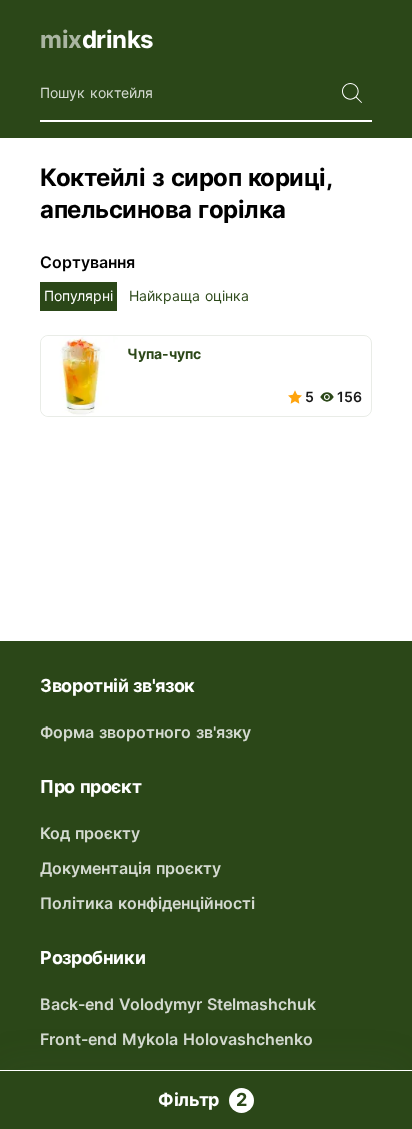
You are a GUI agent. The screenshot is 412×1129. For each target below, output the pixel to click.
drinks (96, 39)
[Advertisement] (206, 509)
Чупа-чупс (164, 353)
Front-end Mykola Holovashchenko (176, 1039)
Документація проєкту (130, 868)
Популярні (78, 295)
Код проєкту (90, 833)
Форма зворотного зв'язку (145, 732)
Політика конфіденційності (147, 903)
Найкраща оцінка (189, 295)
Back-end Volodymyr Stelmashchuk (178, 1004)
